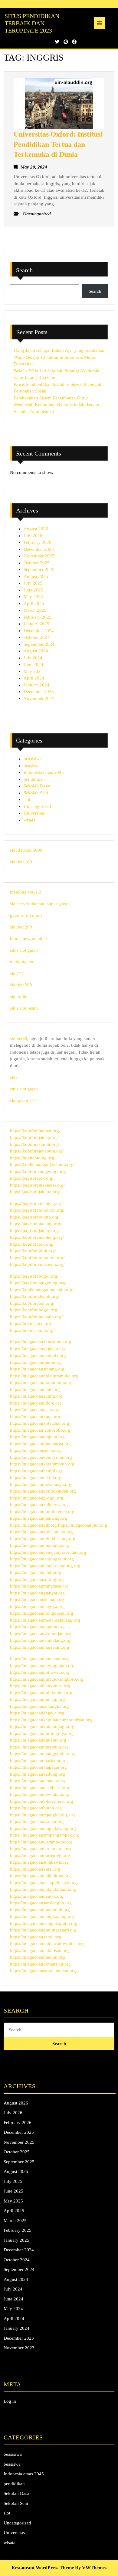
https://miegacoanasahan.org (37, 1821)
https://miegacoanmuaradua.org (40, 1545)
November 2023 (39, 698)
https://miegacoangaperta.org (37, 1627)
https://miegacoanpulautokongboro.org (47, 1679)
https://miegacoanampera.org (37, 1437)
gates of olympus (26, 915)
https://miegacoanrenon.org (36, 1362)
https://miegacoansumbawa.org (39, 1862)
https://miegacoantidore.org (36, 1403)
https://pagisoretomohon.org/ (37, 1210)
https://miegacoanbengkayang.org (42, 1916)
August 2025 (36, 576)
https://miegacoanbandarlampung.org (45, 1566)
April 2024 (34, 678)
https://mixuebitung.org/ (33, 1158)
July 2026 (33, 536)
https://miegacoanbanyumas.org (40, 1686)
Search (24, 270)
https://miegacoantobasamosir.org (42, 1801)
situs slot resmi (24, 1008)
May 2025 (33, 597)
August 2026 (36, 529)
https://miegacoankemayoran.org (41, 1457)
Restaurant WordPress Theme (43, 2568)
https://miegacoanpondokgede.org (42, 1512)
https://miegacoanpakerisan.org (39, 1950)
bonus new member (29, 938)
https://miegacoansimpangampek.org (45, 1835)
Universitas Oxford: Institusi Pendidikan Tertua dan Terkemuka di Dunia (58, 144)
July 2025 (33, 583)
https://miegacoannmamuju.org (39, 1747)
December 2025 (39, 549)
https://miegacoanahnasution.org (41, 1342)
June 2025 (33, 590)
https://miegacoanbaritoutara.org (41, 1849)
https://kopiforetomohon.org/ (37, 1258)
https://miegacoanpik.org (33, 1525)
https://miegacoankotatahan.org (40, 1423)
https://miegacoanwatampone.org (41, 1842)
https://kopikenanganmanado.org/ (42, 1290)
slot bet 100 (21, 862)
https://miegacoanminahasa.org (39, 1586)
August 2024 (36, 651)
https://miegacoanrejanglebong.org (43, 1815)
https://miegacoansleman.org (37, 1600)
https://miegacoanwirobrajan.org (41, 1634)
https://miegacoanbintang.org (38, 1699)
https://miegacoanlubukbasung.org (43, 1539)
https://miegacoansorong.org (37, 1579)
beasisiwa (33, 759)
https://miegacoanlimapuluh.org (40, 1910)
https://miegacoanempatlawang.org (43, 1828)
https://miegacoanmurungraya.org (42, 1733)
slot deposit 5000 (26, 850)
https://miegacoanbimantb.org (38, 1740)
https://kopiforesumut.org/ (34, 1144)
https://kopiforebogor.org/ (34, 1310)
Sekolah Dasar (37, 786)
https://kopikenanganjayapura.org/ (42, 1165)
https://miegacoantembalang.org (40, 1640)
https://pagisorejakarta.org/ (35, 1192)
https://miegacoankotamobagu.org (42, 1726)
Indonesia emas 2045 (44, 772)
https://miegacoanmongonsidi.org (42, 1613)
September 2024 (39, 644)
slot (27, 799)
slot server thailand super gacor (39, 904)
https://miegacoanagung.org (36, 1396)
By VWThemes (91, 2568)
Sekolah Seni (36, 793)
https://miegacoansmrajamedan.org (43, 1971)
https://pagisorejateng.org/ (34, 1231)
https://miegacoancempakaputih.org (44, 1923)
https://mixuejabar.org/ (31, 1323)
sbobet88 (19, 1039)
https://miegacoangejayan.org (38, 1349)
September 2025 (39, 569)
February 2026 (38, 542)
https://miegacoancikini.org (36, 1477)
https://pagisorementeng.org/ (37, 1203)
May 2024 (33, 671)
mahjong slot (22, 962)
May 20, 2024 (34, 167)
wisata (29, 820)
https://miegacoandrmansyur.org (40, 1964)
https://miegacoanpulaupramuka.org (44, 1376)
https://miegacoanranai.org (35, 1417)
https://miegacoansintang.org (37, 1369)
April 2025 (34, 604)
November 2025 (39, 556)
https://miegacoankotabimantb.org (42, 1464)
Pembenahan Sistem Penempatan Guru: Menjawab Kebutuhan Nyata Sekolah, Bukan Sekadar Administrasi (57, 405)
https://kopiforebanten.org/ (35, 1131)
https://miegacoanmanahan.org (39, 1659)
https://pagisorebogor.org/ (34, 1276)
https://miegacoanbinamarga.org (40, 1444)
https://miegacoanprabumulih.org (41, 1383)
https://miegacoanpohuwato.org (40, 1672)
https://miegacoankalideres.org (39, 1505)
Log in (10, 2401)
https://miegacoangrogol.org (37, 1498)
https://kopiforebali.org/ (32, 1303)
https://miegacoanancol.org (36, 1937)
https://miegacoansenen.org (36, 1450)
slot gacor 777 (23, 1100)
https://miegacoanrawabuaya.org (41, 1484)
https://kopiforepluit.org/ (33, 1251)
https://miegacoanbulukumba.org (41, 1693)
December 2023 (39, 692)
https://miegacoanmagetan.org (38, 1767)
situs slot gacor (24, 950)
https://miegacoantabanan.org (38, 1781)
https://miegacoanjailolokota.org (40, 1876)
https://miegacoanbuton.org (36, 1808)
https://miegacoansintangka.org (39, 1706)
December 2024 (39, 631)
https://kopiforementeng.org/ (37, 1237)
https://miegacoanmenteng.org (39, 1518)
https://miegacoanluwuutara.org (40, 1794)
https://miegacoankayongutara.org (42, 1666)
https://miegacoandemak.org (37, 1896)
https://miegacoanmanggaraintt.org (43, 1754)
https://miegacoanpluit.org (83, 1525)
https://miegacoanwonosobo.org (40, 1430)
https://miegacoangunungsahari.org (43, 1930)
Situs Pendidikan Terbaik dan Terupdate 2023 (32, 23)
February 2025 (38, 617)
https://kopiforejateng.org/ (34, 1137)
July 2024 (33, 658)
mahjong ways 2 (26, 892)
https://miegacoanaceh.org (35, 1410)
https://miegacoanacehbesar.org (40, 1788)
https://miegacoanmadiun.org (38, 1957)
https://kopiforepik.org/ (32, 1244)
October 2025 (37, 563)
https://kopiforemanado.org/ (36, 1317)
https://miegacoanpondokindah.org (43, 1491)
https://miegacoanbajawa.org (37, 1713)
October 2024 (37, 637)
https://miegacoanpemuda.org (38, 1355)
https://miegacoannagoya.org (37, 1606)
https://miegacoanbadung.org (38, 1774)
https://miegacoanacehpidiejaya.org (43, 1883)
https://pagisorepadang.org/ (36, 1224)
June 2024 (33, 664)
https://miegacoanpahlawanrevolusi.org (47, 1944)
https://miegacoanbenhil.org (36, 1471)
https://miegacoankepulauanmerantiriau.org (51, 1720)
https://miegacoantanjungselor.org (42, 1559)
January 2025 (36, 624)
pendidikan (34, 779)
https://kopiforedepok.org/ (35, 1296)
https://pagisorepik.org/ (32, 1178)
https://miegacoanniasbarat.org (39, 1761)
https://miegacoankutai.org (35, 1869)
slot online (20, 997)
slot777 (17, 973)
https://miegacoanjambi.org (36, 1572)
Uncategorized (37, 806)
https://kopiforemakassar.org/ (37, 1264)
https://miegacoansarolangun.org (41, 1903)
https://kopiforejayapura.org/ (37, 1151)
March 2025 (35, 610)
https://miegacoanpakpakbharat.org (43, 1889)
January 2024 (36, 685)
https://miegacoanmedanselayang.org (45, 1620)
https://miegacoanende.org (35, 1389)
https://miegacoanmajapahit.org (40, 1647)
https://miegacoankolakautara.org (41, 1532)
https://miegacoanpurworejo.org (40, 1856)
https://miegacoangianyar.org (37, 1593)
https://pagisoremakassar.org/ (37, 1185)
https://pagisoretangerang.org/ (38, 1283)
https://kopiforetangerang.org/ (38, 1171)
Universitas (34, 813)
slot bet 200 (21, 927)
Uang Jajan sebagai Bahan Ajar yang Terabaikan (60, 350)
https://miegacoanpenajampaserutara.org (48, 1552)
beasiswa (32, 766)
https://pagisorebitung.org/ (35, 1217)
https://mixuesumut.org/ (32, 1330)
